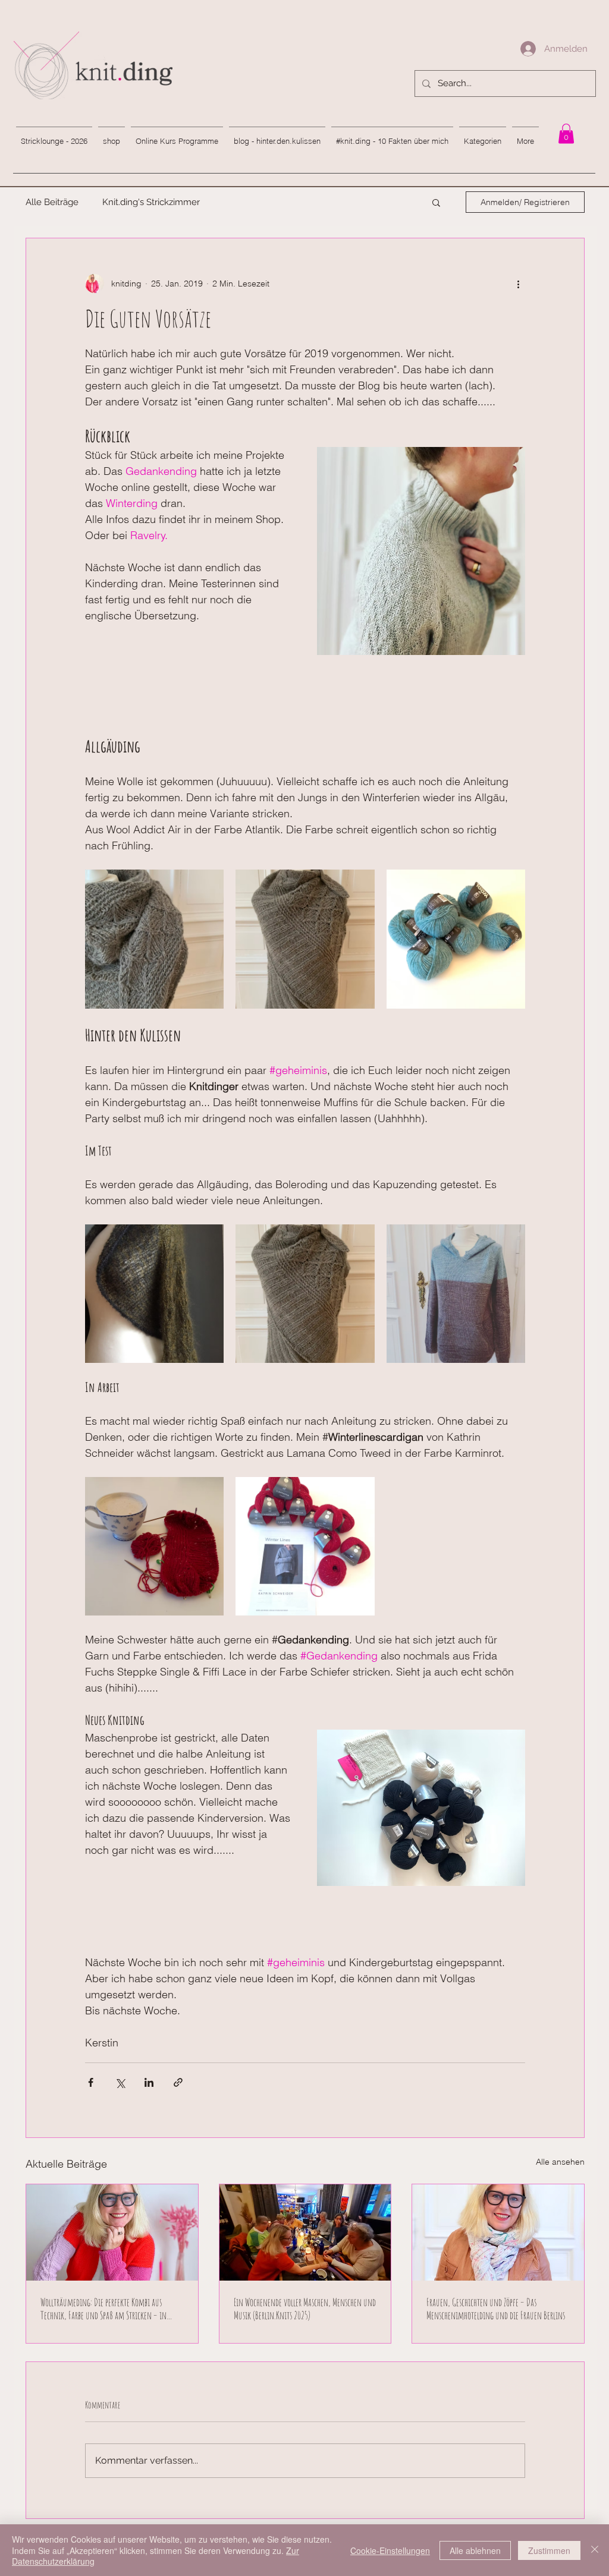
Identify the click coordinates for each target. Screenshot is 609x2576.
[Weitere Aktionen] (518, 284)
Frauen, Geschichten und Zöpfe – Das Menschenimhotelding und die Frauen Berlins (496, 2309)
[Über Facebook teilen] (91, 2082)
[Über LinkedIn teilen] (149, 2082)
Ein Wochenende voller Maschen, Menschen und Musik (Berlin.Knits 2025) (305, 2309)
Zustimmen (549, 2550)
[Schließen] (595, 2550)
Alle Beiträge (52, 202)
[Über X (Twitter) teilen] (120, 2082)
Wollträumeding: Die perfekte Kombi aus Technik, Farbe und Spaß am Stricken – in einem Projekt (103, 2309)
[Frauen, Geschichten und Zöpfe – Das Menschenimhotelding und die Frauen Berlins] (498, 2232)
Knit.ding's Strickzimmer (151, 202)
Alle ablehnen (475, 2550)
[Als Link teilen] (178, 2082)
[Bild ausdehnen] (154, 939)
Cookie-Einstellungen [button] (390, 2550)
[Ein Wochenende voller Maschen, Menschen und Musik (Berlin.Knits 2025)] (305, 2232)
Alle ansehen (560, 2162)
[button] (436, 202)
